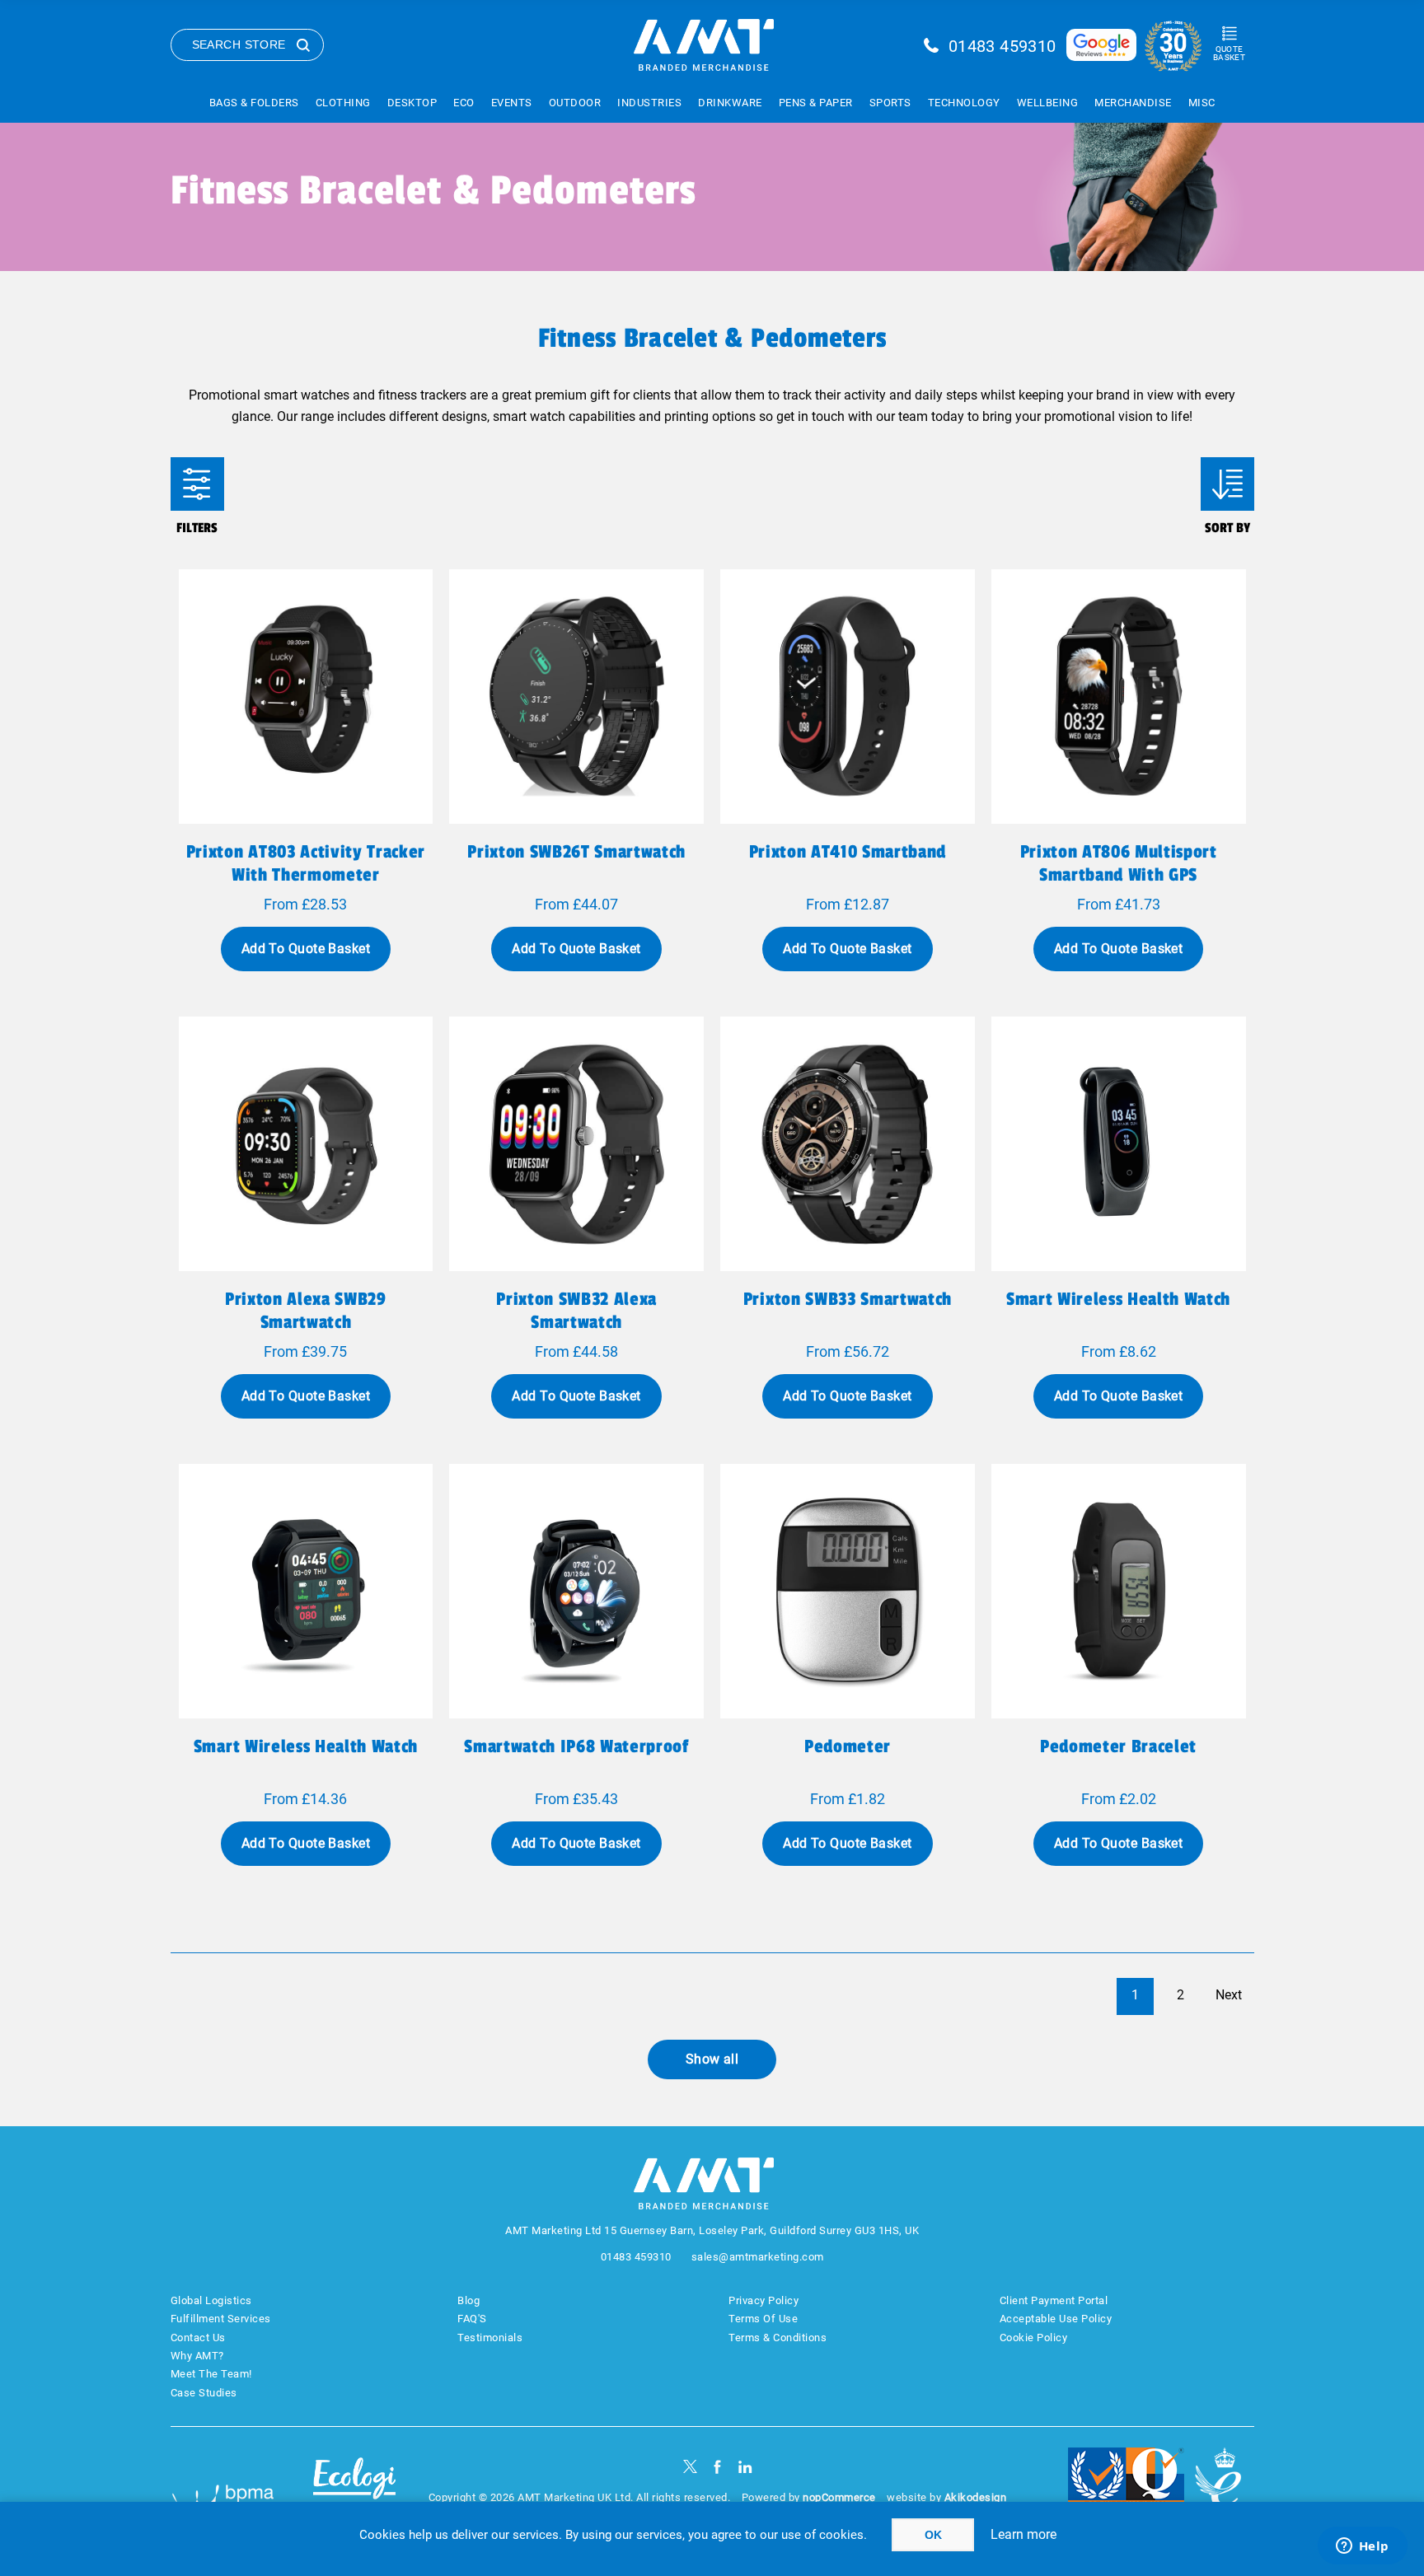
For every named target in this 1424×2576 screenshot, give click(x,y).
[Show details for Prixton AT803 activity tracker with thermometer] (306, 697)
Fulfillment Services (221, 2319)
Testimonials (490, 2338)
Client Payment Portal (1054, 2300)
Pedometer (848, 1746)
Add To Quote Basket (306, 949)
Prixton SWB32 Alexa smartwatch (576, 1311)
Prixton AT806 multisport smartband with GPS (1119, 863)
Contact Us (198, 2338)
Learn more (1023, 2534)
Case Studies (204, 2393)
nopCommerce (839, 2497)
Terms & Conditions (778, 2338)
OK (933, 2535)
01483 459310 (1002, 46)
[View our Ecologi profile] (354, 2488)
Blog (468, 2300)
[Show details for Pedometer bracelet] (1119, 1591)
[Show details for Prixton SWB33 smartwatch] (848, 1144)
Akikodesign (976, 2497)
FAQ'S (472, 2319)
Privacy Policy (764, 2300)
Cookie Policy (1034, 2338)
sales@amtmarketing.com (758, 2257)
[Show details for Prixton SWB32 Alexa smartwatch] (576, 1144)
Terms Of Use (763, 2319)
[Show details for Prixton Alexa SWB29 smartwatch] (306, 1144)
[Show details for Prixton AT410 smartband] (848, 697)
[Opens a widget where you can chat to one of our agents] (1362, 2547)
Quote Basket (1229, 53)
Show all (712, 2059)
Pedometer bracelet (1118, 1746)
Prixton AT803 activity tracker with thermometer (306, 863)
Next (1229, 1995)
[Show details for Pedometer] (848, 1591)
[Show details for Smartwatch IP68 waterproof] (576, 1591)
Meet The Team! (211, 2374)
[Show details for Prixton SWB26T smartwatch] (576, 697)
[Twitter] (690, 2467)
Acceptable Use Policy (1056, 2319)
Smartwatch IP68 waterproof (576, 1746)
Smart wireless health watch (1118, 1299)
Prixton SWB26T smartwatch (576, 852)
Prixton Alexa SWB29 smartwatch (306, 1311)
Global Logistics (211, 2300)
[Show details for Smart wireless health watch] (1119, 1144)
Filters (197, 484)
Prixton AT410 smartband (848, 852)
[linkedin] (745, 2467)
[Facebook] (717, 2467)
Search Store (239, 44)
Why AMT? (197, 2356)
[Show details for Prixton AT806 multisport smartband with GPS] (1119, 697)
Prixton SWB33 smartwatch (848, 1299)
